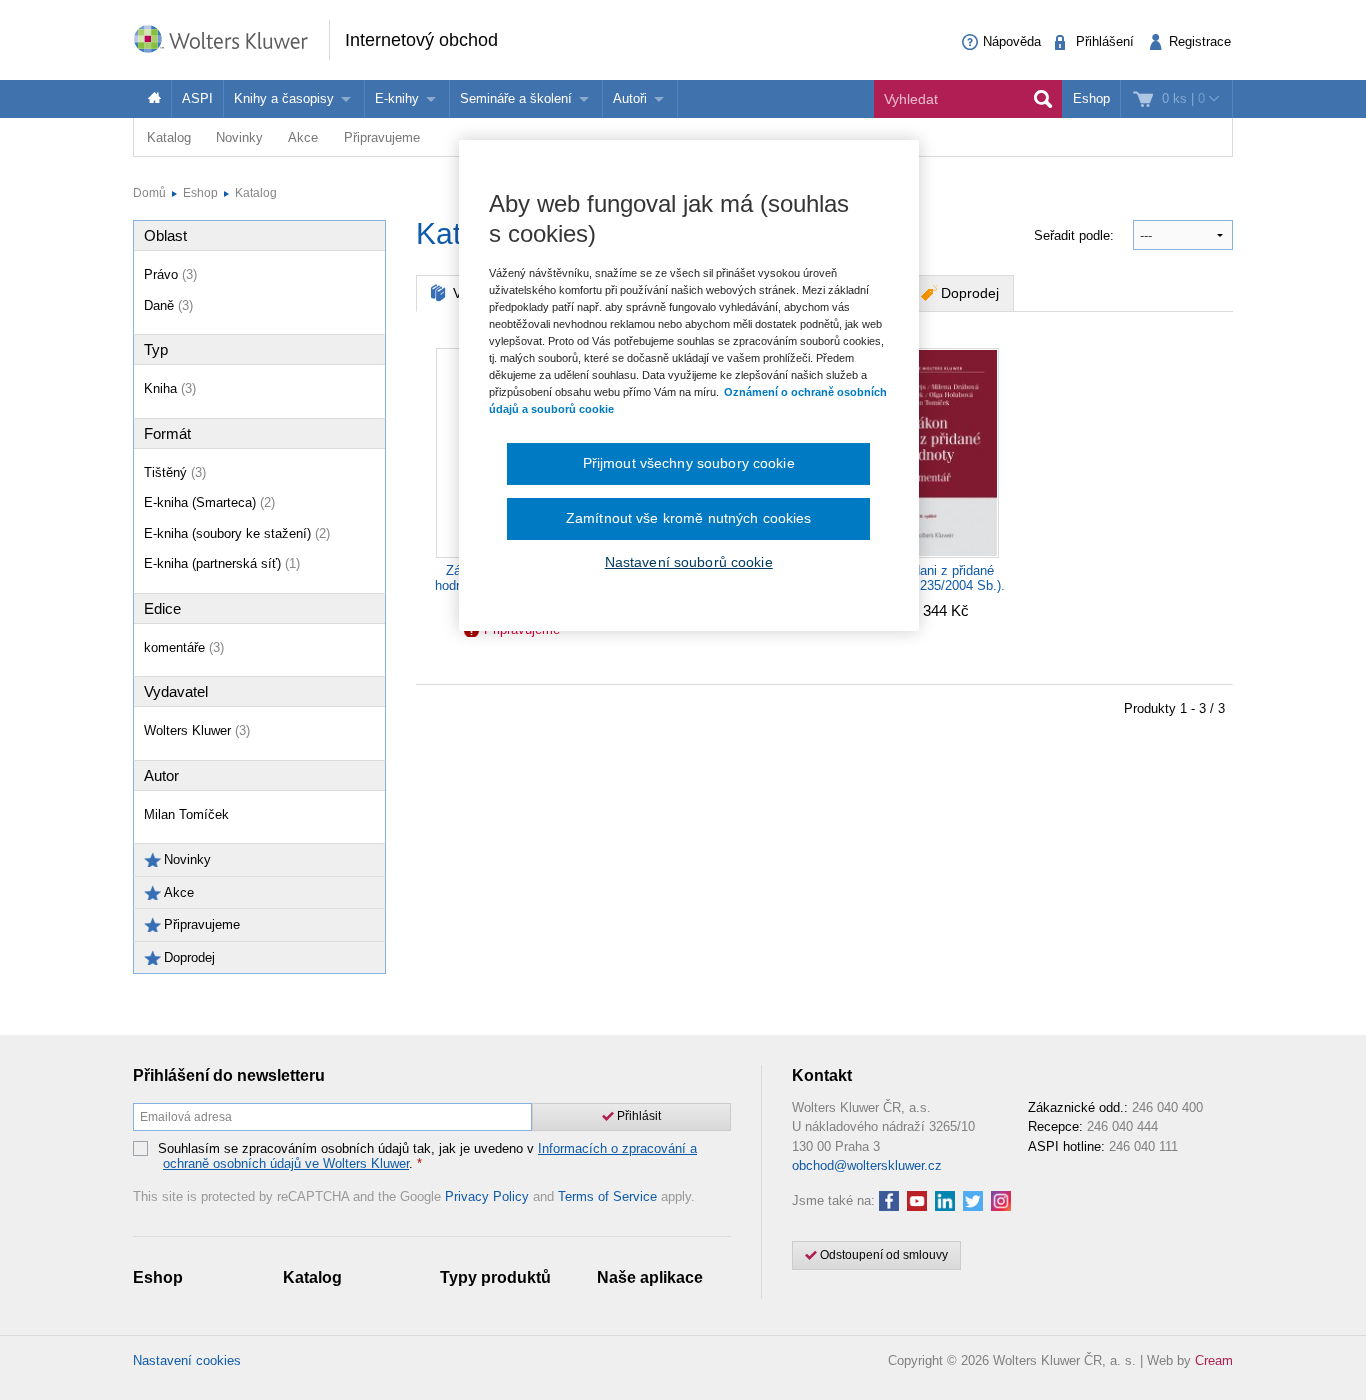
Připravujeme (382, 137)
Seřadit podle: (1076, 235)
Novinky (239, 137)
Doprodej (970, 293)
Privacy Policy (487, 1196)
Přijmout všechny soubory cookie (689, 463)
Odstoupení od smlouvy (882, 1255)
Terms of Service (607, 1196)
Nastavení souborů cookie (689, 562)
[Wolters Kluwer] (231, 38)
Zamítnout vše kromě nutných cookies (689, 518)
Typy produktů (495, 1277)
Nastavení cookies (187, 1360)
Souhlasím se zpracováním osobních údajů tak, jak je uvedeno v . (427, 1156)
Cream (1214, 1360)
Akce (303, 137)
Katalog (169, 137)
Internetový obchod (421, 40)
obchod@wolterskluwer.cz (867, 1165)
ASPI (197, 98)
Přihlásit (637, 1116)
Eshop (1091, 98)
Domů (149, 193)
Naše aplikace (650, 1277)
